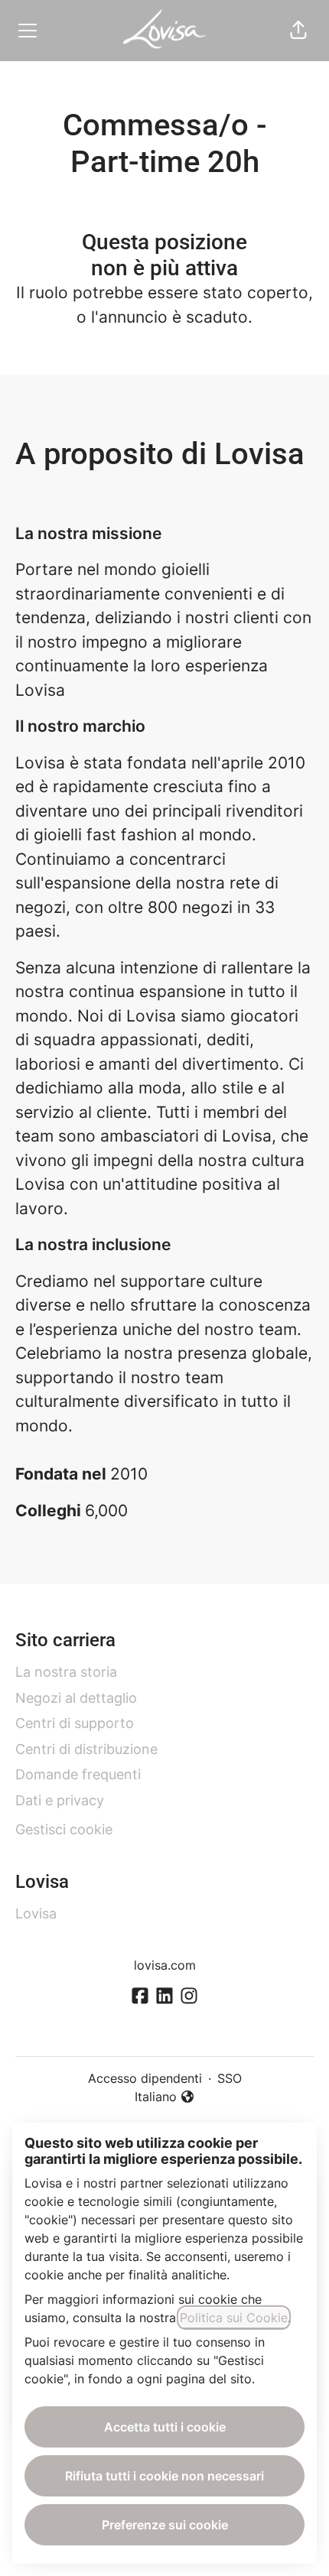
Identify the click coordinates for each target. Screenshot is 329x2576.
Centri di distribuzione (86, 1749)
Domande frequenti (78, 1774)
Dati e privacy (60, 1800)
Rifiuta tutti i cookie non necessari (164, 2476)
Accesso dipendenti (145, 2078)
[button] (298, 31)
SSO (230, 2078)
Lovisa (36, 1913)
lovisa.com (165, 1965)
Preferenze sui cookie (165, 2525)
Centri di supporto (75, 1723)
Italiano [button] (165, 2097)
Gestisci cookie (64, 1829)
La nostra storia (66, 1672)
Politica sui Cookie (234, 2318)
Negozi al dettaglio (76, 1698)
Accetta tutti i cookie (165, 2427)
